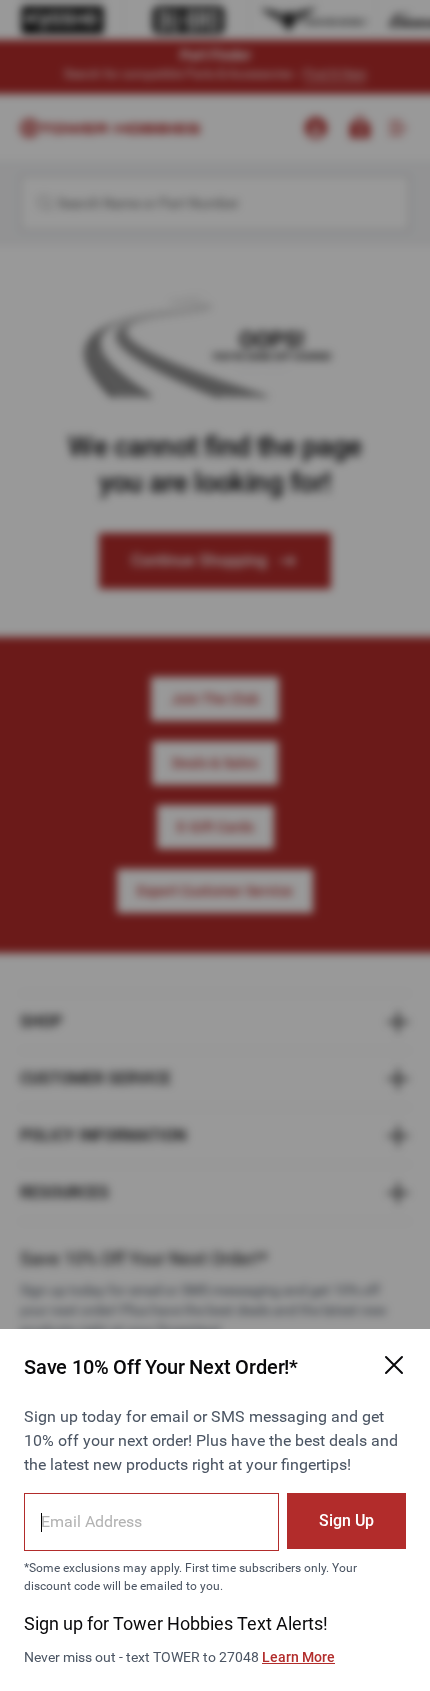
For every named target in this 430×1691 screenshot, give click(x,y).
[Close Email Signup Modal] (394, 1365)
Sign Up (346, 1520)
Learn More (298, 1657)
